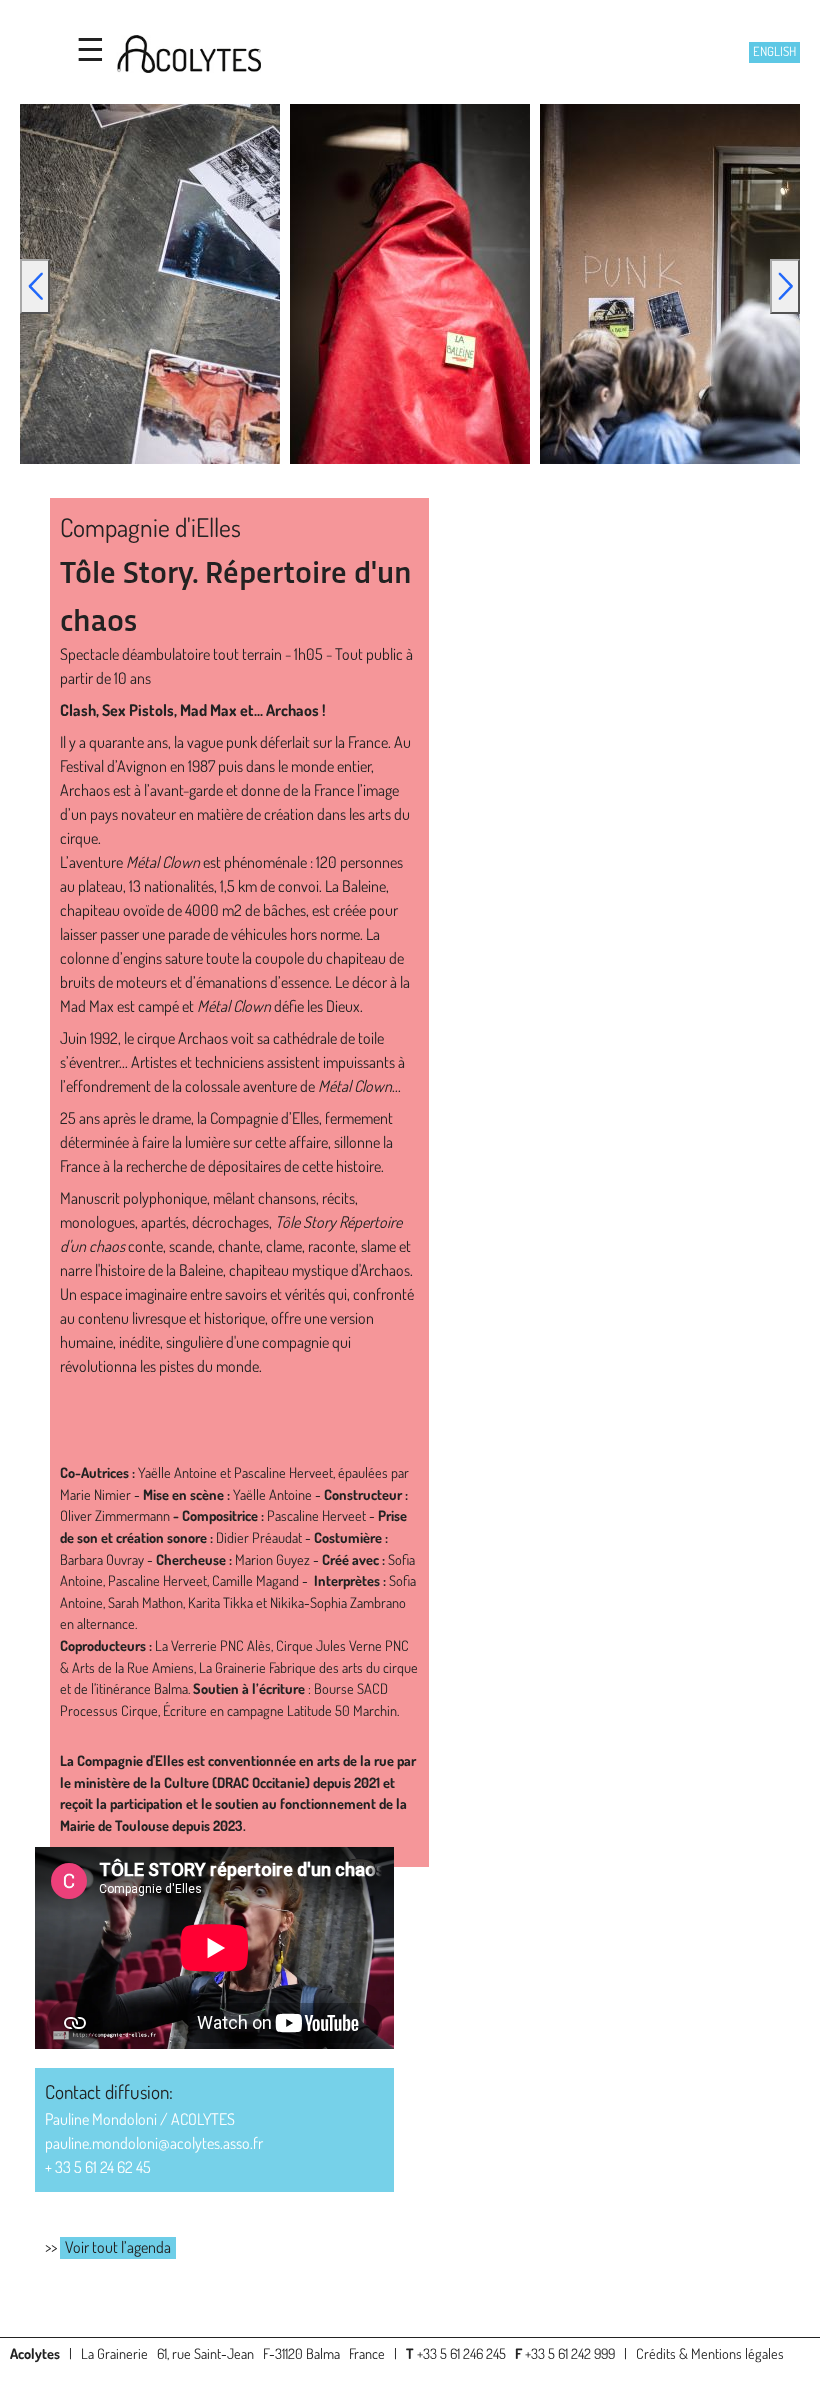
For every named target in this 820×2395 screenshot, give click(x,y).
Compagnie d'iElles (150, 527)
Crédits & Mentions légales (710, 2353)
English (774, 51)
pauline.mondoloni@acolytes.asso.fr (154, 2143)
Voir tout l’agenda (118, 2247)
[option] (410, 284)
